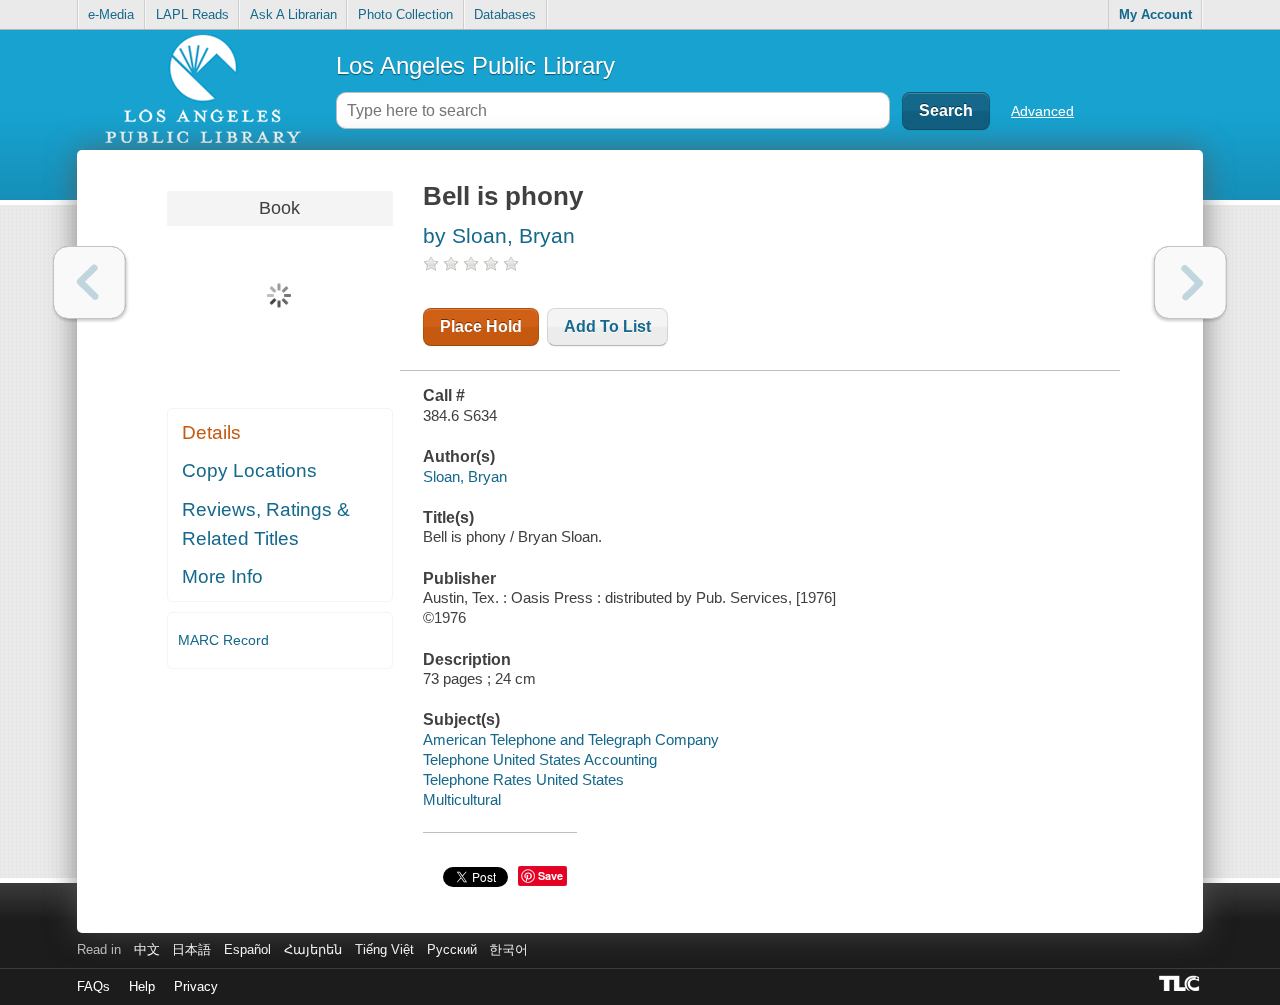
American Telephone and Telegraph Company (571, 739)
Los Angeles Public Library (475, 65)
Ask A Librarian (293, 14)
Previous (89, 282)
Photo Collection (405, 14)
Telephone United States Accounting (540, 759)
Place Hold (481, 326)
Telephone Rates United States (523, 779)
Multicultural (462, 799)
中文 (147, 949)
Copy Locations (249, 470)
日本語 (191, 949)
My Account (1155, 14)
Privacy (196, 986)
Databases (505, 14)
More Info (222, 576)
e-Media (111, 14)
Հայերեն (313, 949)
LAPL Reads (192, 14)
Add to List (607, 326)
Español (247, 949)
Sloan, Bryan (465, 476)
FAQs (93, 986)
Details (211, 432)
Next (1190, 282)
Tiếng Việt (384, 949)
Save (550, 875)
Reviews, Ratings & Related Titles (266, 524)
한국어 (508, 949)
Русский (452, 949)
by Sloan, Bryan (499, 235)
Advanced (1042, 111)
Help (142, 986)
